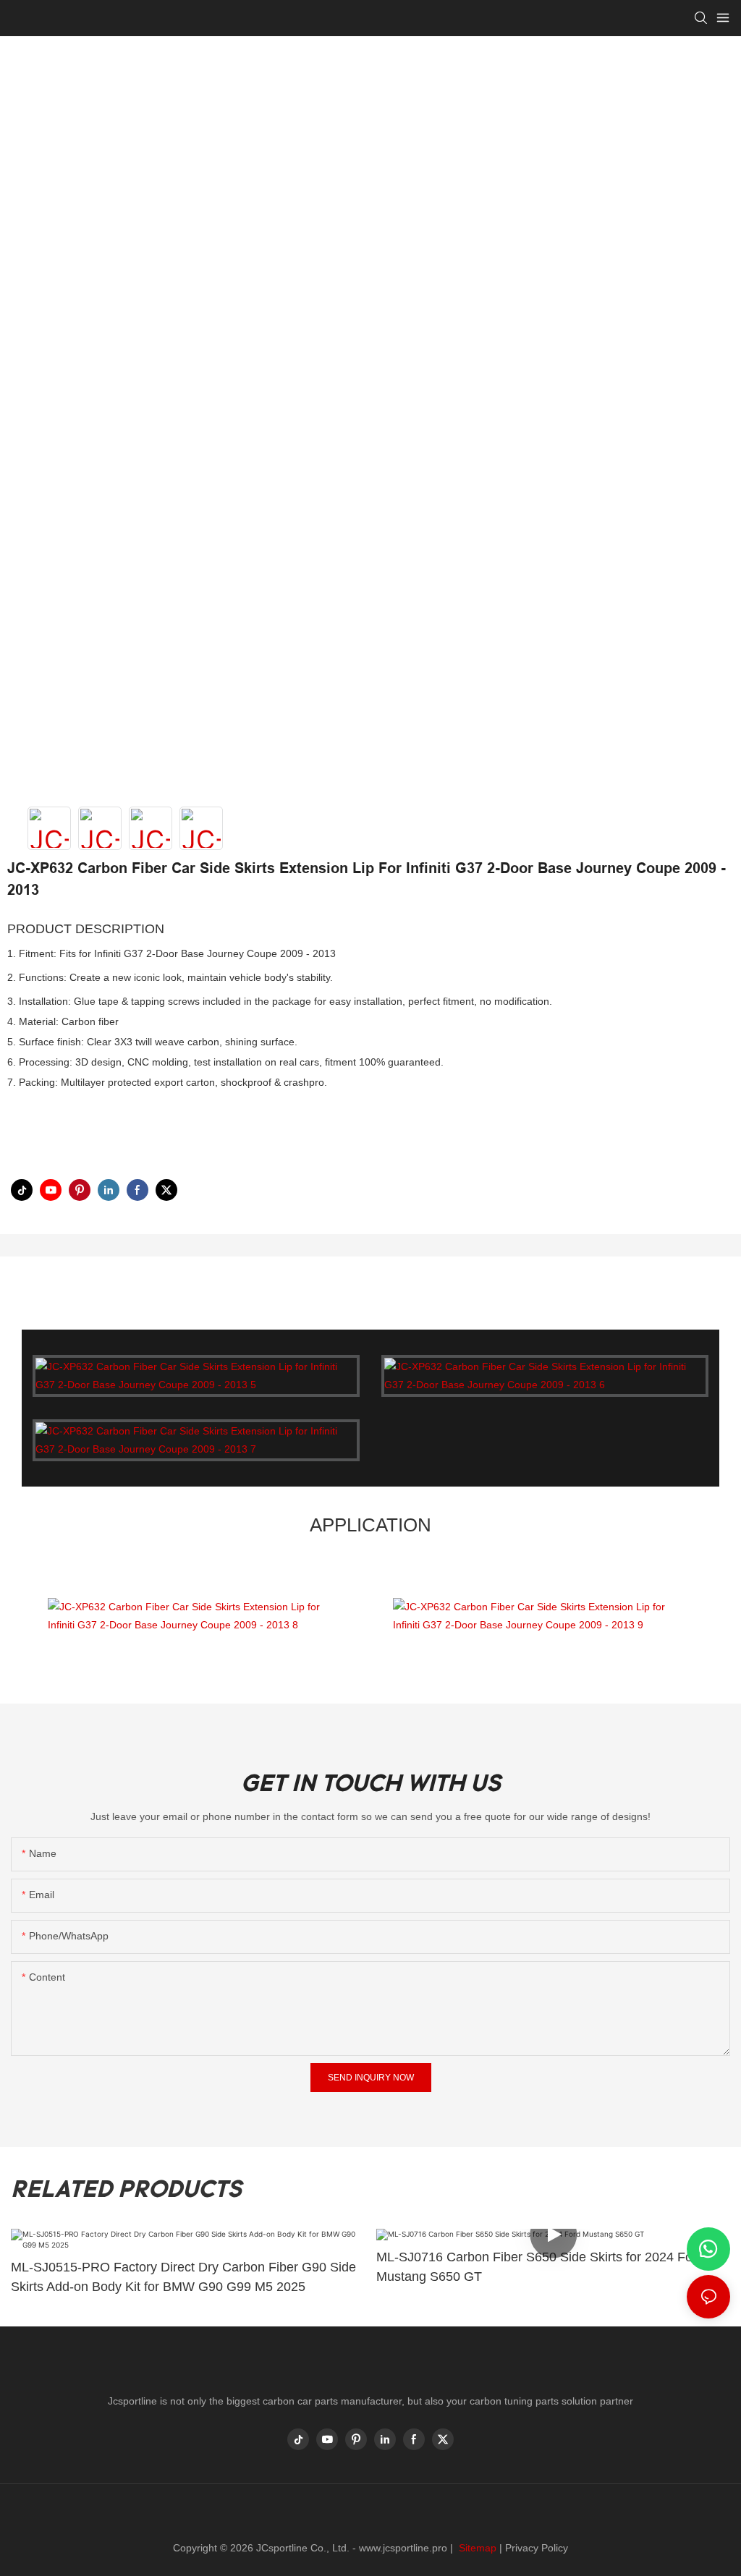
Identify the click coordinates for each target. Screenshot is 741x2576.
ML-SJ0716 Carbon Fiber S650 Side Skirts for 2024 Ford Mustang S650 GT (540, 2267)
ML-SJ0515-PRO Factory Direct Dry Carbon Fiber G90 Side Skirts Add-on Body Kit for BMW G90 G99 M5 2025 (183, 2277)
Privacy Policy (537, 2548)
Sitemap (476, 2548)
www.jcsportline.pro (403, 2548)
